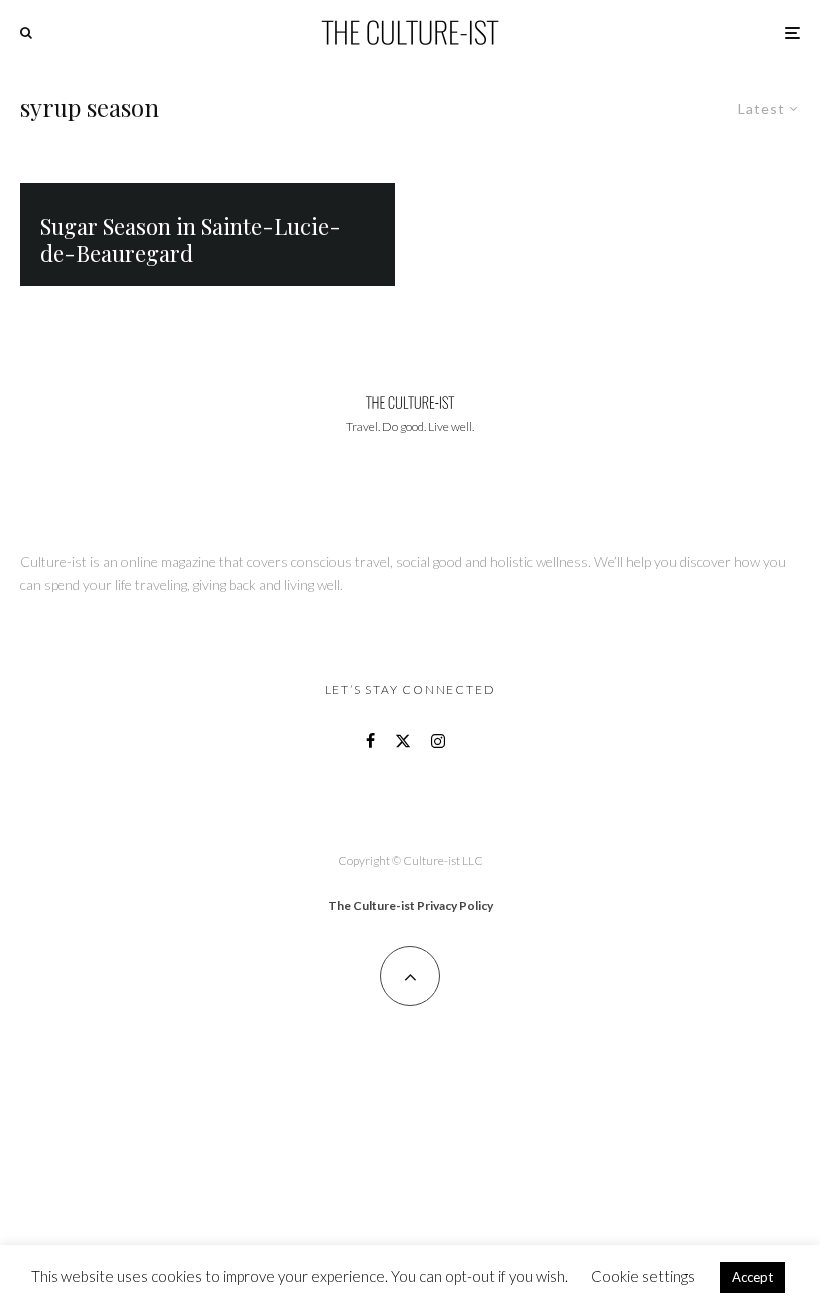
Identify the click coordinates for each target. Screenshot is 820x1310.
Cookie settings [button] (643, 1276)
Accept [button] (752, 1277)
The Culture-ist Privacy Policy (410, 905)
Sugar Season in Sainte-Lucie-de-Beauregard (190, 239)
